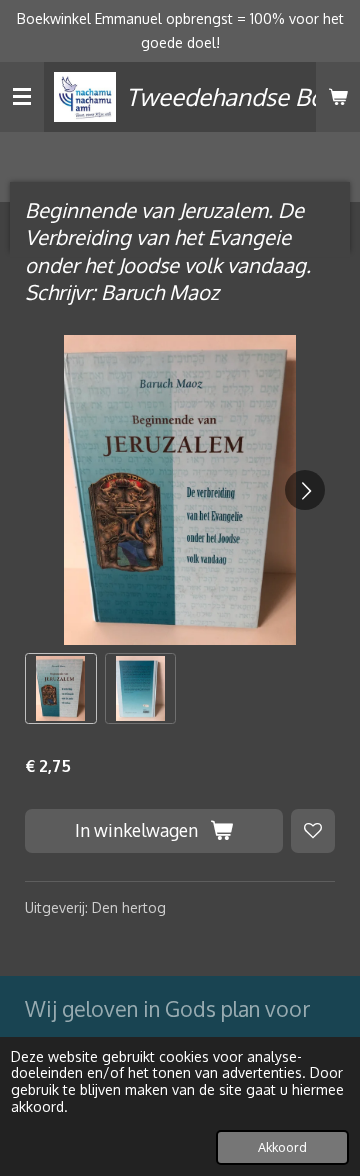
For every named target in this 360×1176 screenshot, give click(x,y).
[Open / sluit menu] (22, 97)
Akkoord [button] (282, 1147)
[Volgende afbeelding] (305, 490)
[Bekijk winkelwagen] (338, 97)
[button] (61, 689)
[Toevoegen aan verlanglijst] (313, 831)
